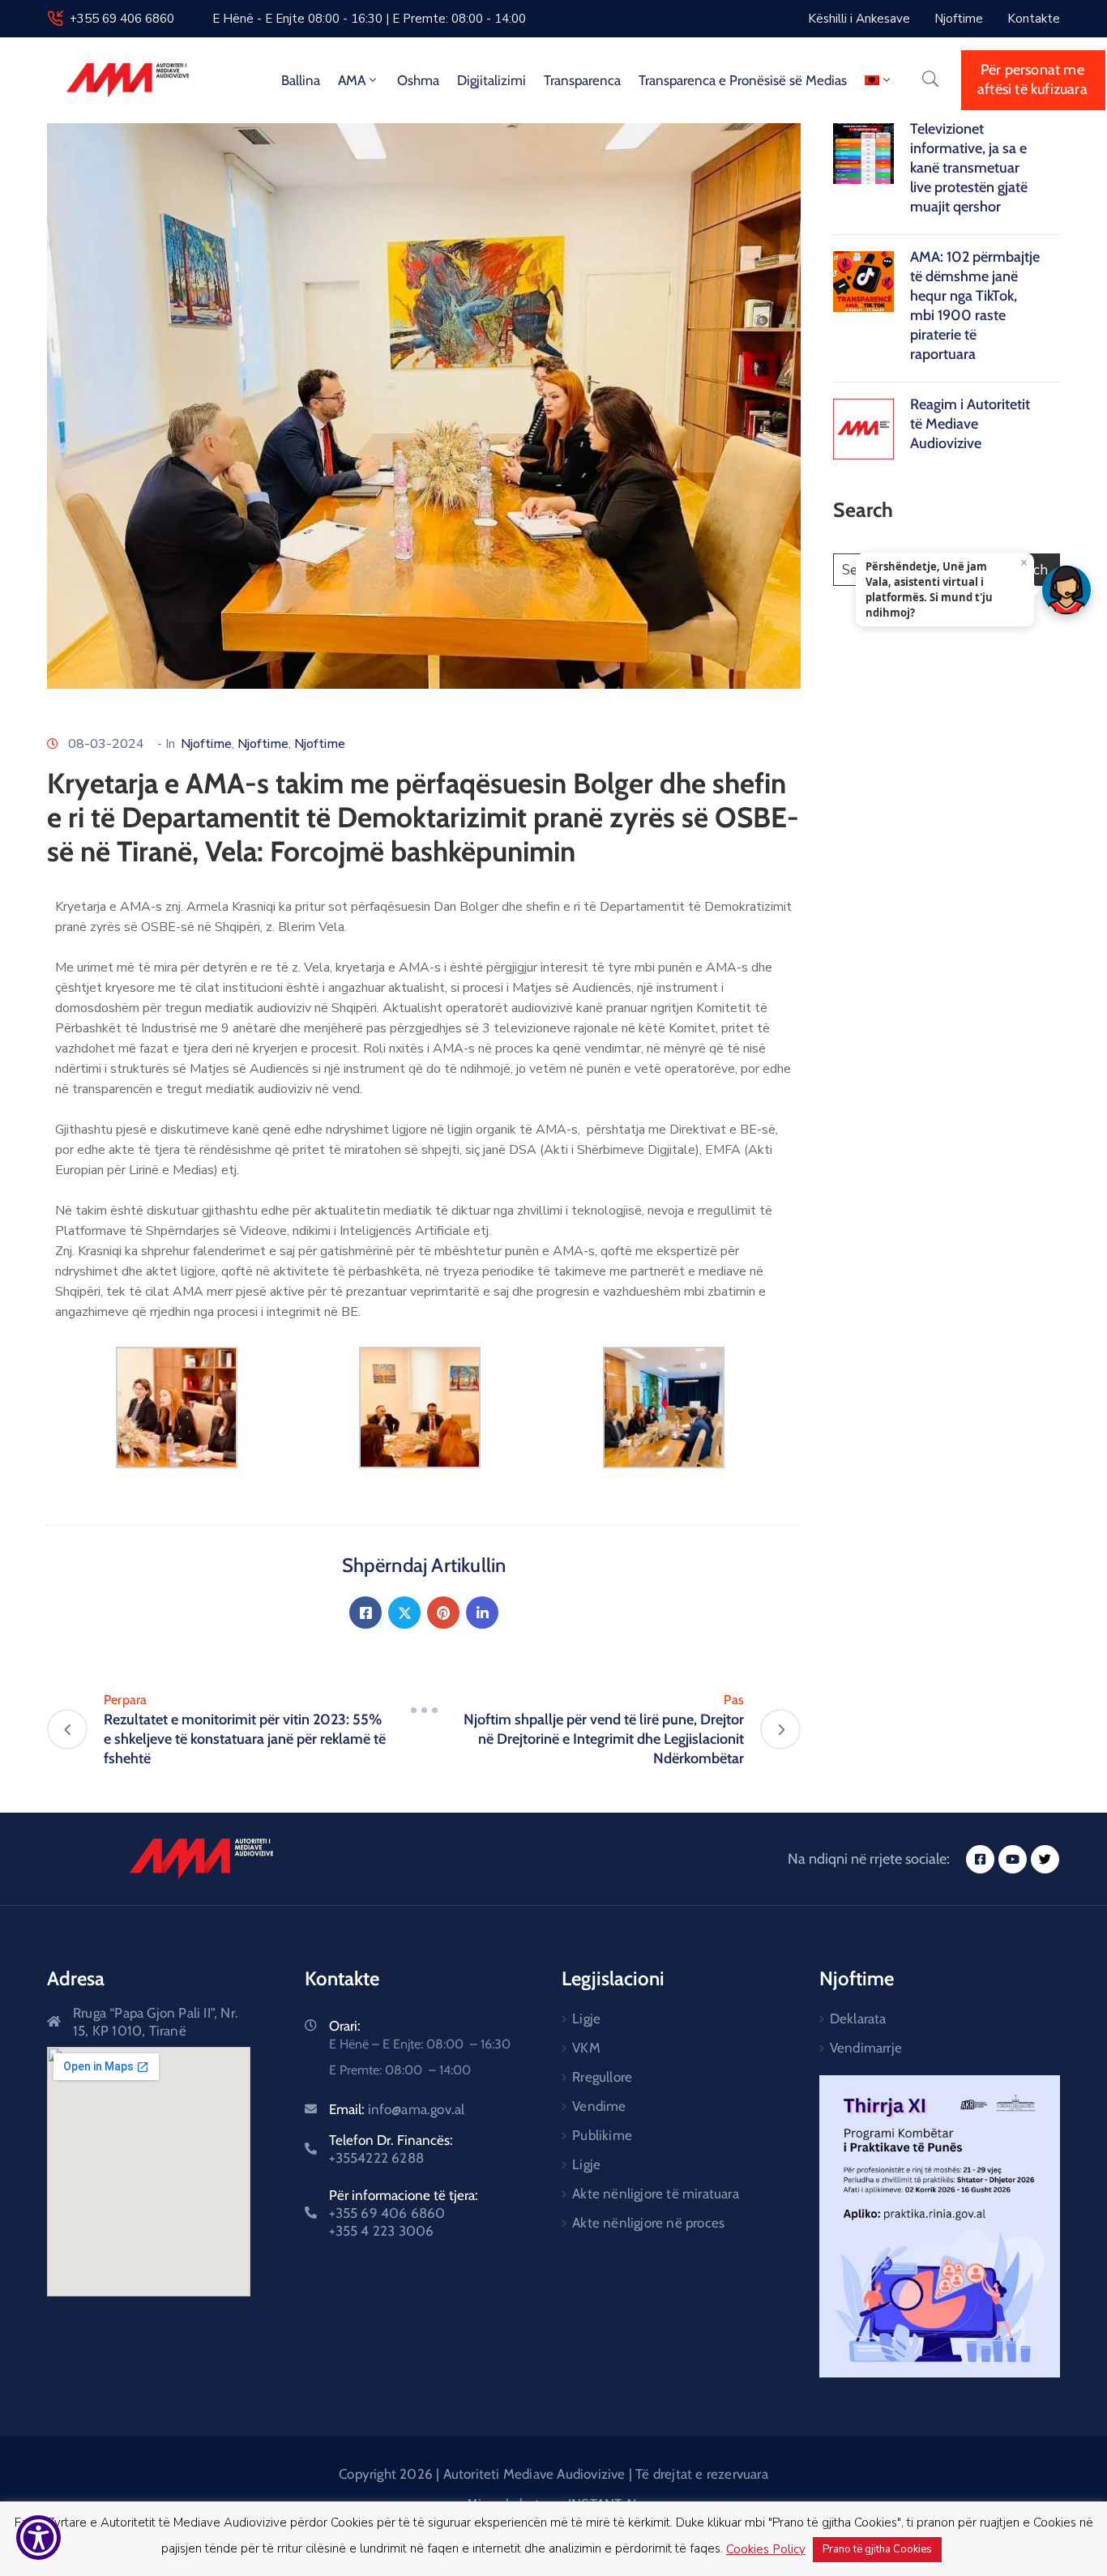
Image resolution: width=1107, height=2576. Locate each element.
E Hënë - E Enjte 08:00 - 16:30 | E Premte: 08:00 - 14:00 (369, 19)
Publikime (602, 2135)
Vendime (599, 2106)
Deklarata (858, 2019)
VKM (586, 2048)
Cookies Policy (766, 2549)
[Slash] (424, 1710)
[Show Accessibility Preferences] (38, 2538)
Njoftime (206, 744)
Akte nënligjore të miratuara (656, 2194)
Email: (397, 2109)
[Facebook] (365, 1613)
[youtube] (1013, 1859)
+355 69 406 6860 (122, 19)
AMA (352, 80)
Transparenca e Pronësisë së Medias (743, 80)
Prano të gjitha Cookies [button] (877, 2549)
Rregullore (602, 2077)
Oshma (418, 80)
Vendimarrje (866, 2048)
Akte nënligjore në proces (648, 2223)
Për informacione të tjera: (404, 2213)
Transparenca (582, 80)
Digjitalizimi (492, 80)
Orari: (345, 2026)
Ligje (586, 2019)
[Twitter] (404, 1613)
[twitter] (1045, 1859)
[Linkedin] (482, 1613)
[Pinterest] (443, 1613)
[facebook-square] (980, 1859)
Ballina (301, 80)
